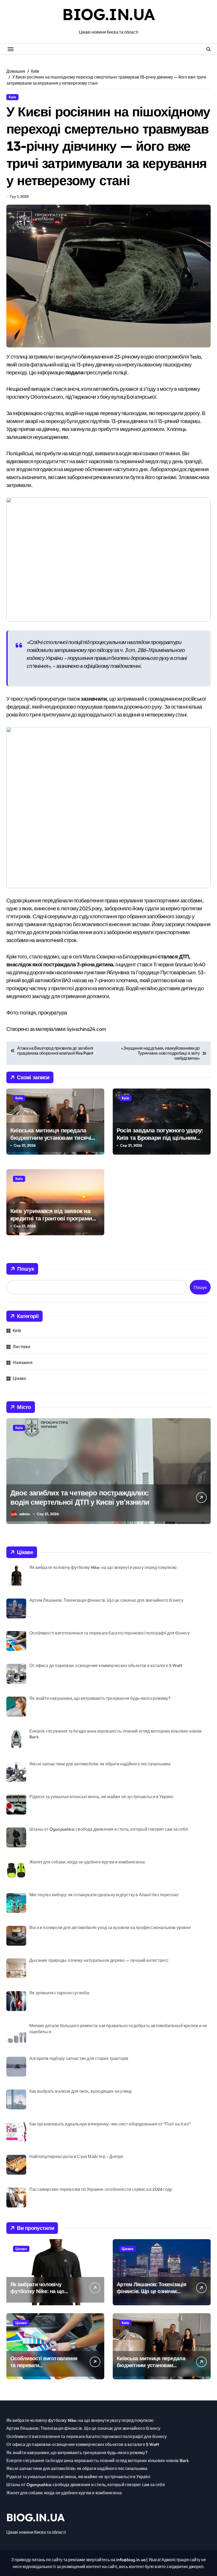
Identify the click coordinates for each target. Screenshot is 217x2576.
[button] (205, 1474)
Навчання (23, 1362)
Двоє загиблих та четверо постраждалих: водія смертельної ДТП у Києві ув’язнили (80, 1497)
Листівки (21, 1347)
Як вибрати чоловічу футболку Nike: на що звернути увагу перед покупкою (37, 2295)
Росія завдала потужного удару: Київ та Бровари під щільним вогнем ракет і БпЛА (160, 1138)
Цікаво (19, 1378)
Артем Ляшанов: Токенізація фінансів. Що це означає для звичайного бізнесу (152, 2291)
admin (25, 1514)
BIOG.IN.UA (108, 14)
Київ (12, 97)
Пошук (26, 1269)
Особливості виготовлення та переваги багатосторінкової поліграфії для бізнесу (44, 2369)
